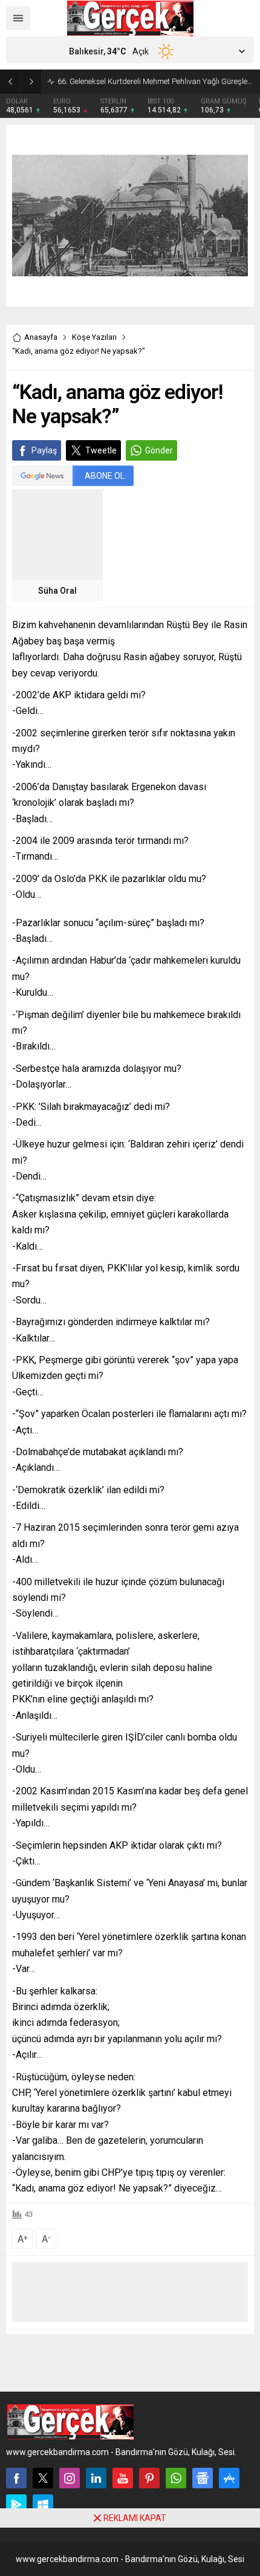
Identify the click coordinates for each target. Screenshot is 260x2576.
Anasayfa (41, 337)
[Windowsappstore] (43, 2505)
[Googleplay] (16, 2505)
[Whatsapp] (176, 2478)
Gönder (159, 450)
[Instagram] (70, 2478)
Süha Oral (57, 591)
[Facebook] (16, 2478)
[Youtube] (123, 2478)
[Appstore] (229, 2478)
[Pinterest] (149, 2478)
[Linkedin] (96, 2478)
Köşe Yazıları (94, 337)
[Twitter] (43, 2478)
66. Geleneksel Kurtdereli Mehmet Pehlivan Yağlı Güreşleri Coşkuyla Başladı (156, 81)
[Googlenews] (203, 2478)
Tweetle (101, 450)
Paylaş (44, 450)
